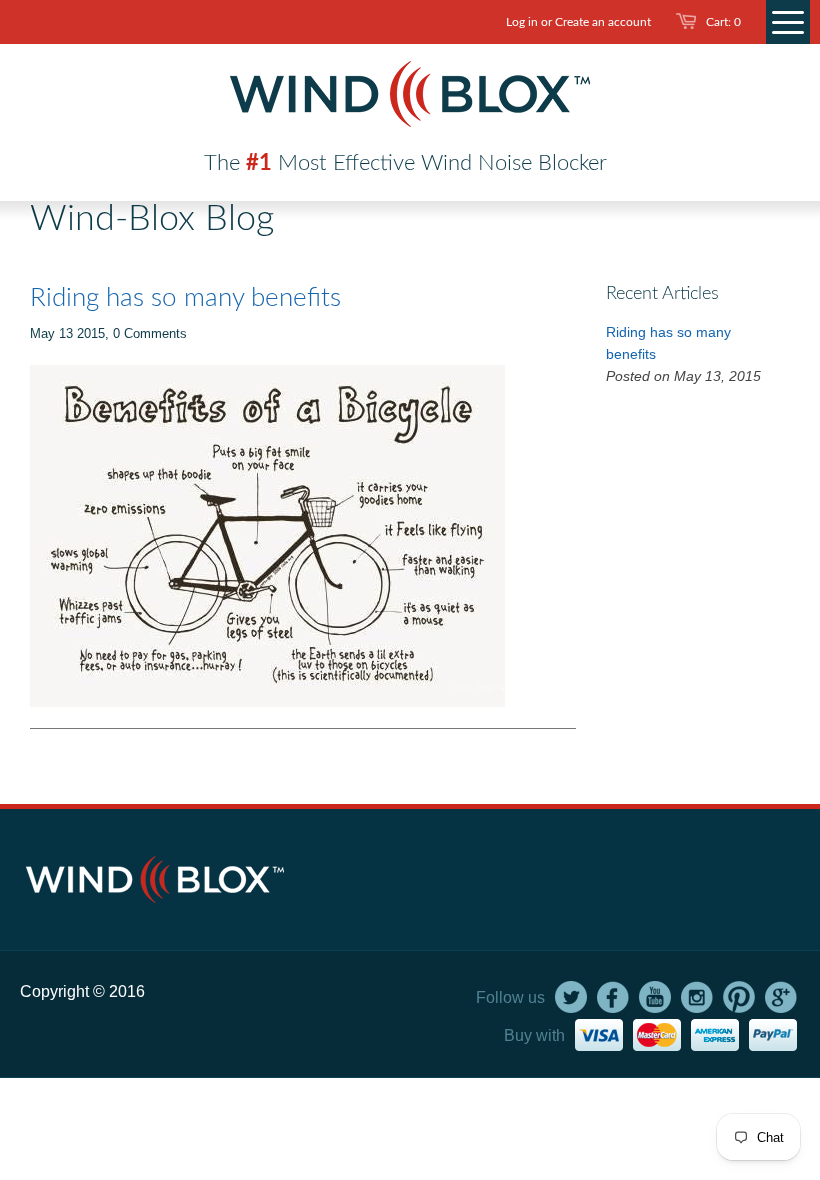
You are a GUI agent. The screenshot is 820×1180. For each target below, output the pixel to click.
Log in (522, 22)
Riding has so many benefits (185, 298)
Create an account (603, 22)
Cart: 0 (723, 22)
